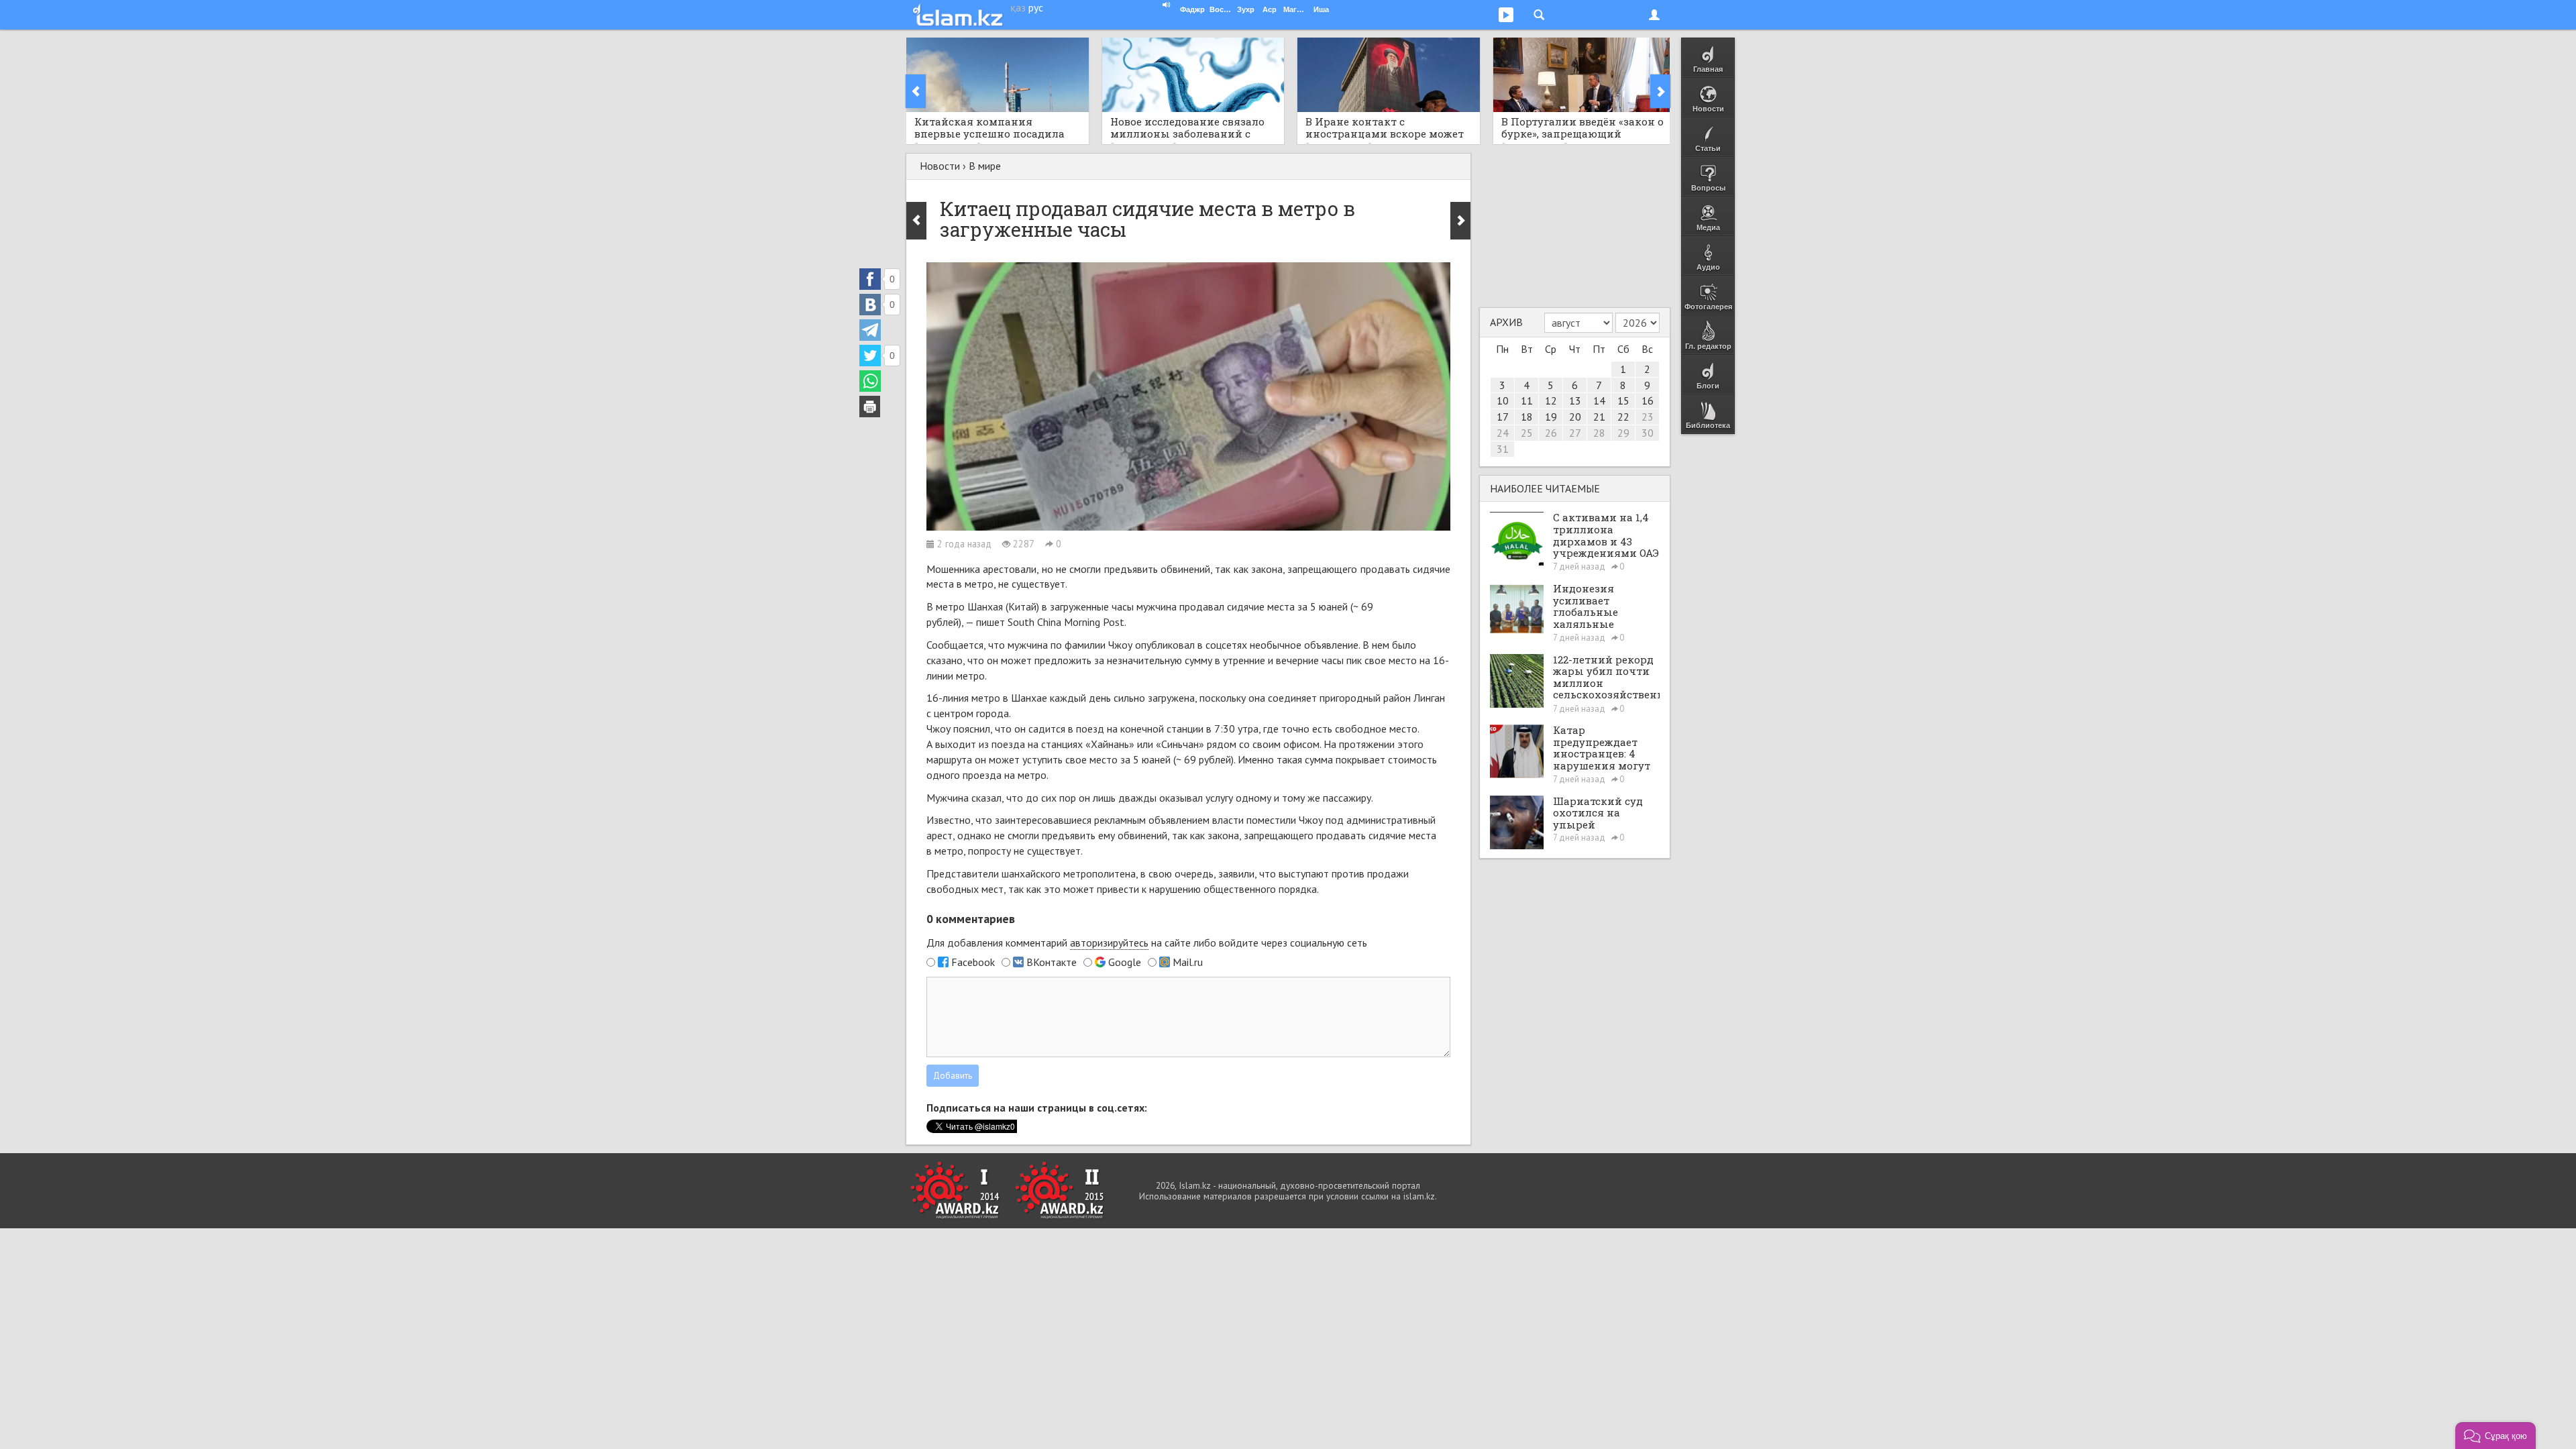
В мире (985, 166)
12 (1551, 400)
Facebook (973, 962)
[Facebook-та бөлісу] (870, 279)
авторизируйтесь (1109, 943)
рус (1036, 7)
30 (1648, 433)
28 (1599, 433)
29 (1623, 433)
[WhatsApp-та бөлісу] (870, 381)
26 (1551, 433)
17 (1503, 417)
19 (1551, 417)
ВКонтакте (1052, 962)
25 (1527, 433)
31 (1503, 449)
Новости (940, 166)
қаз (1018, 7)
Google (1125, 962)
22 (1623, 417)
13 (1575, 400)
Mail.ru (1188, 962)
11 (1527, 400)
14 (1599, 400)
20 (1575, 417)
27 (1575, 433)
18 (1527, 417)
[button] (2495, 1436)
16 (1648, 400)
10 (1503, 400)
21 (1599, 417)
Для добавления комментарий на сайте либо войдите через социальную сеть (1147, 943)
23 (1648, 417)
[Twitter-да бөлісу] (870, 356)
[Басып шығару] (870, 407)
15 (1623, 400)
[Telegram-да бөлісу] (870, 330)
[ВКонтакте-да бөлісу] (870, 305)
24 (1503, 433)
